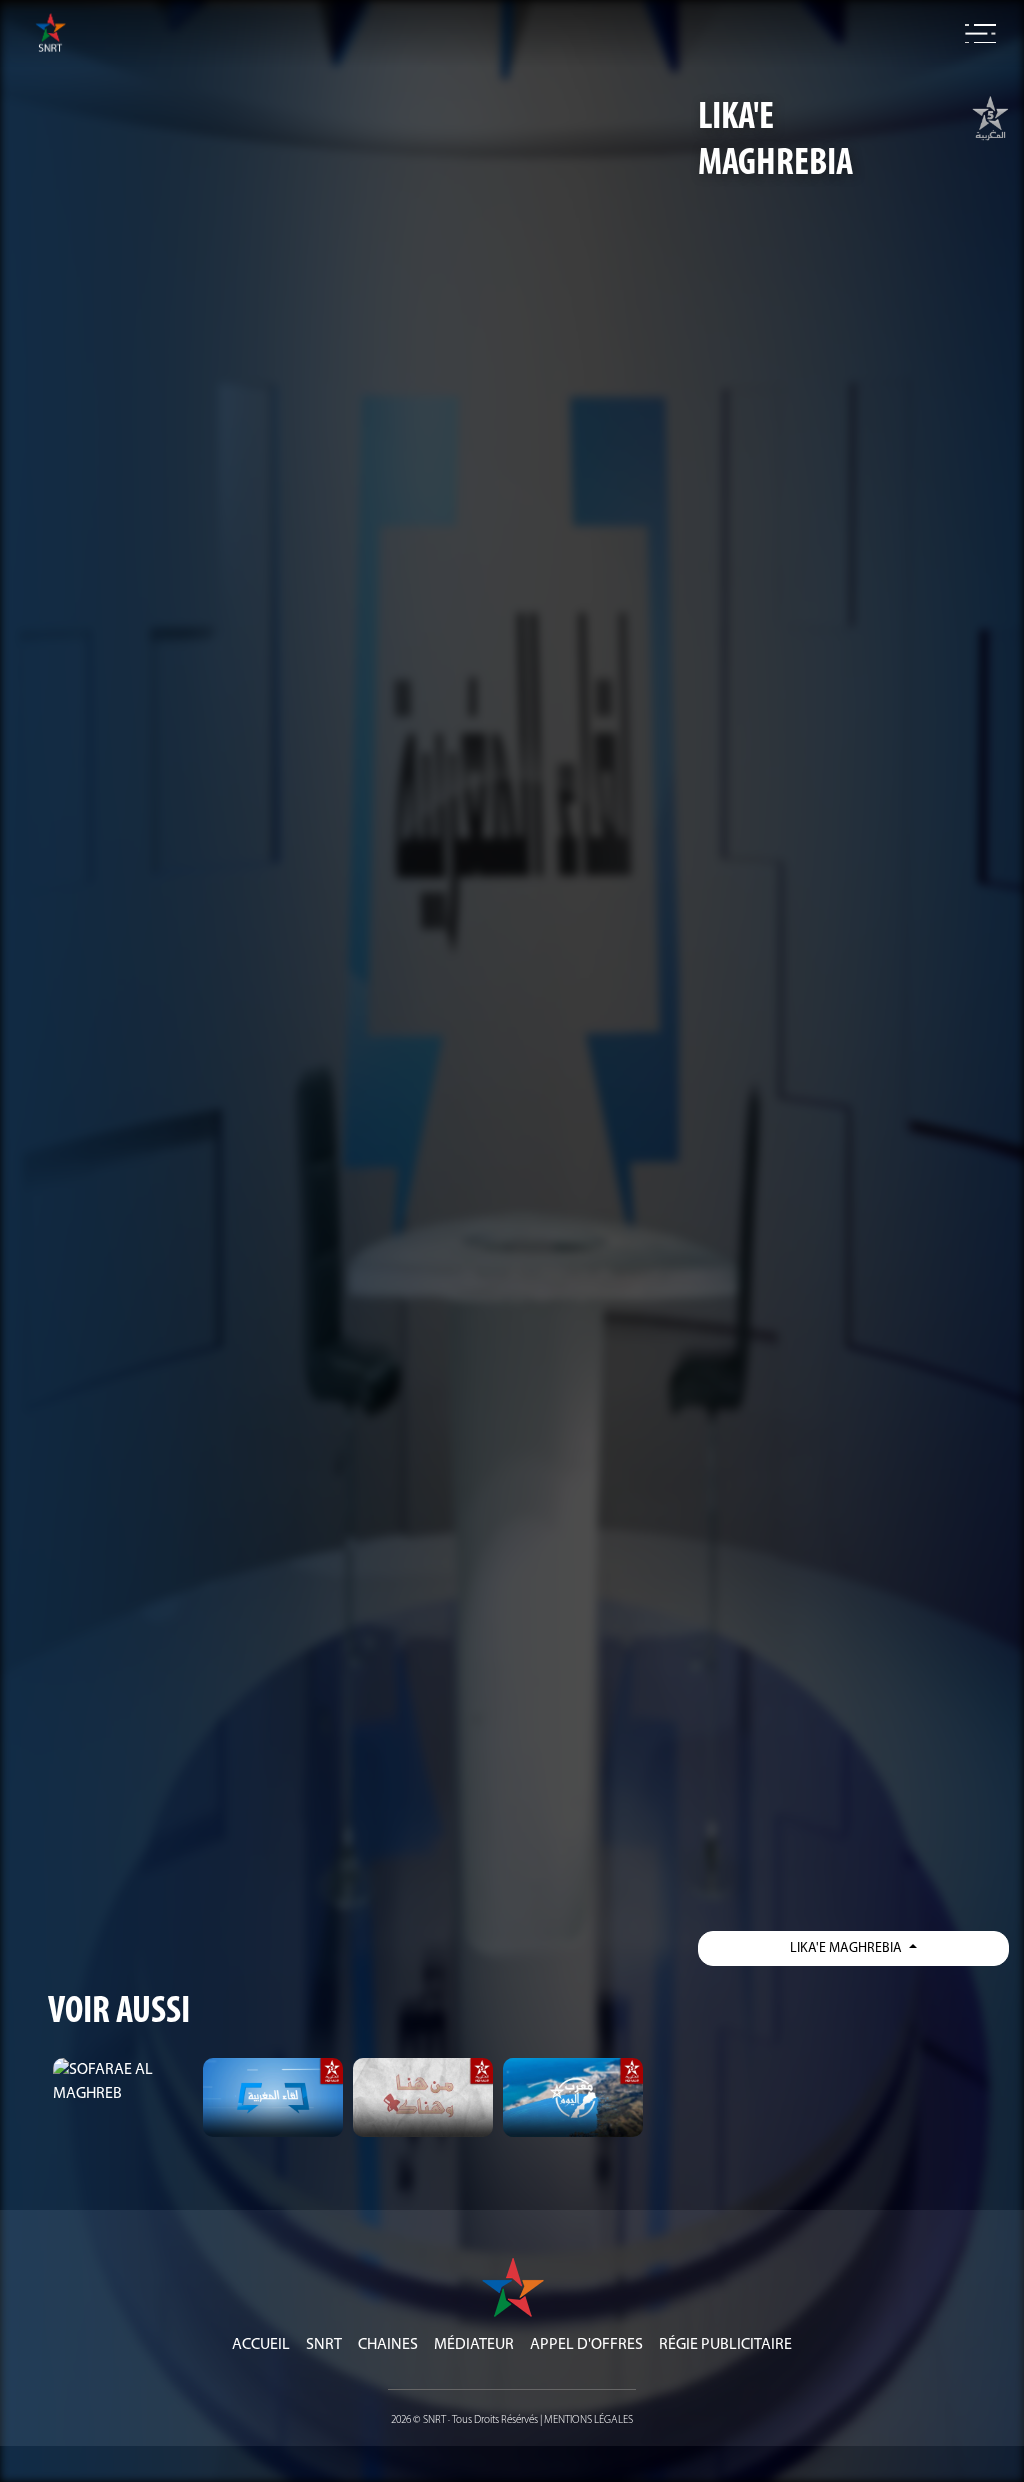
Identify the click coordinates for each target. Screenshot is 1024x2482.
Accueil (261, 2345)
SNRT (324, 2345)
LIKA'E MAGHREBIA (847, 1948)
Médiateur (474, 2345)
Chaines (388, 2345)
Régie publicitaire (725, 2345)
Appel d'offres (586, 2345)
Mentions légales (588, 2420)
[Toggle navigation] (980, 34)
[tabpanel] (123, 2082)
